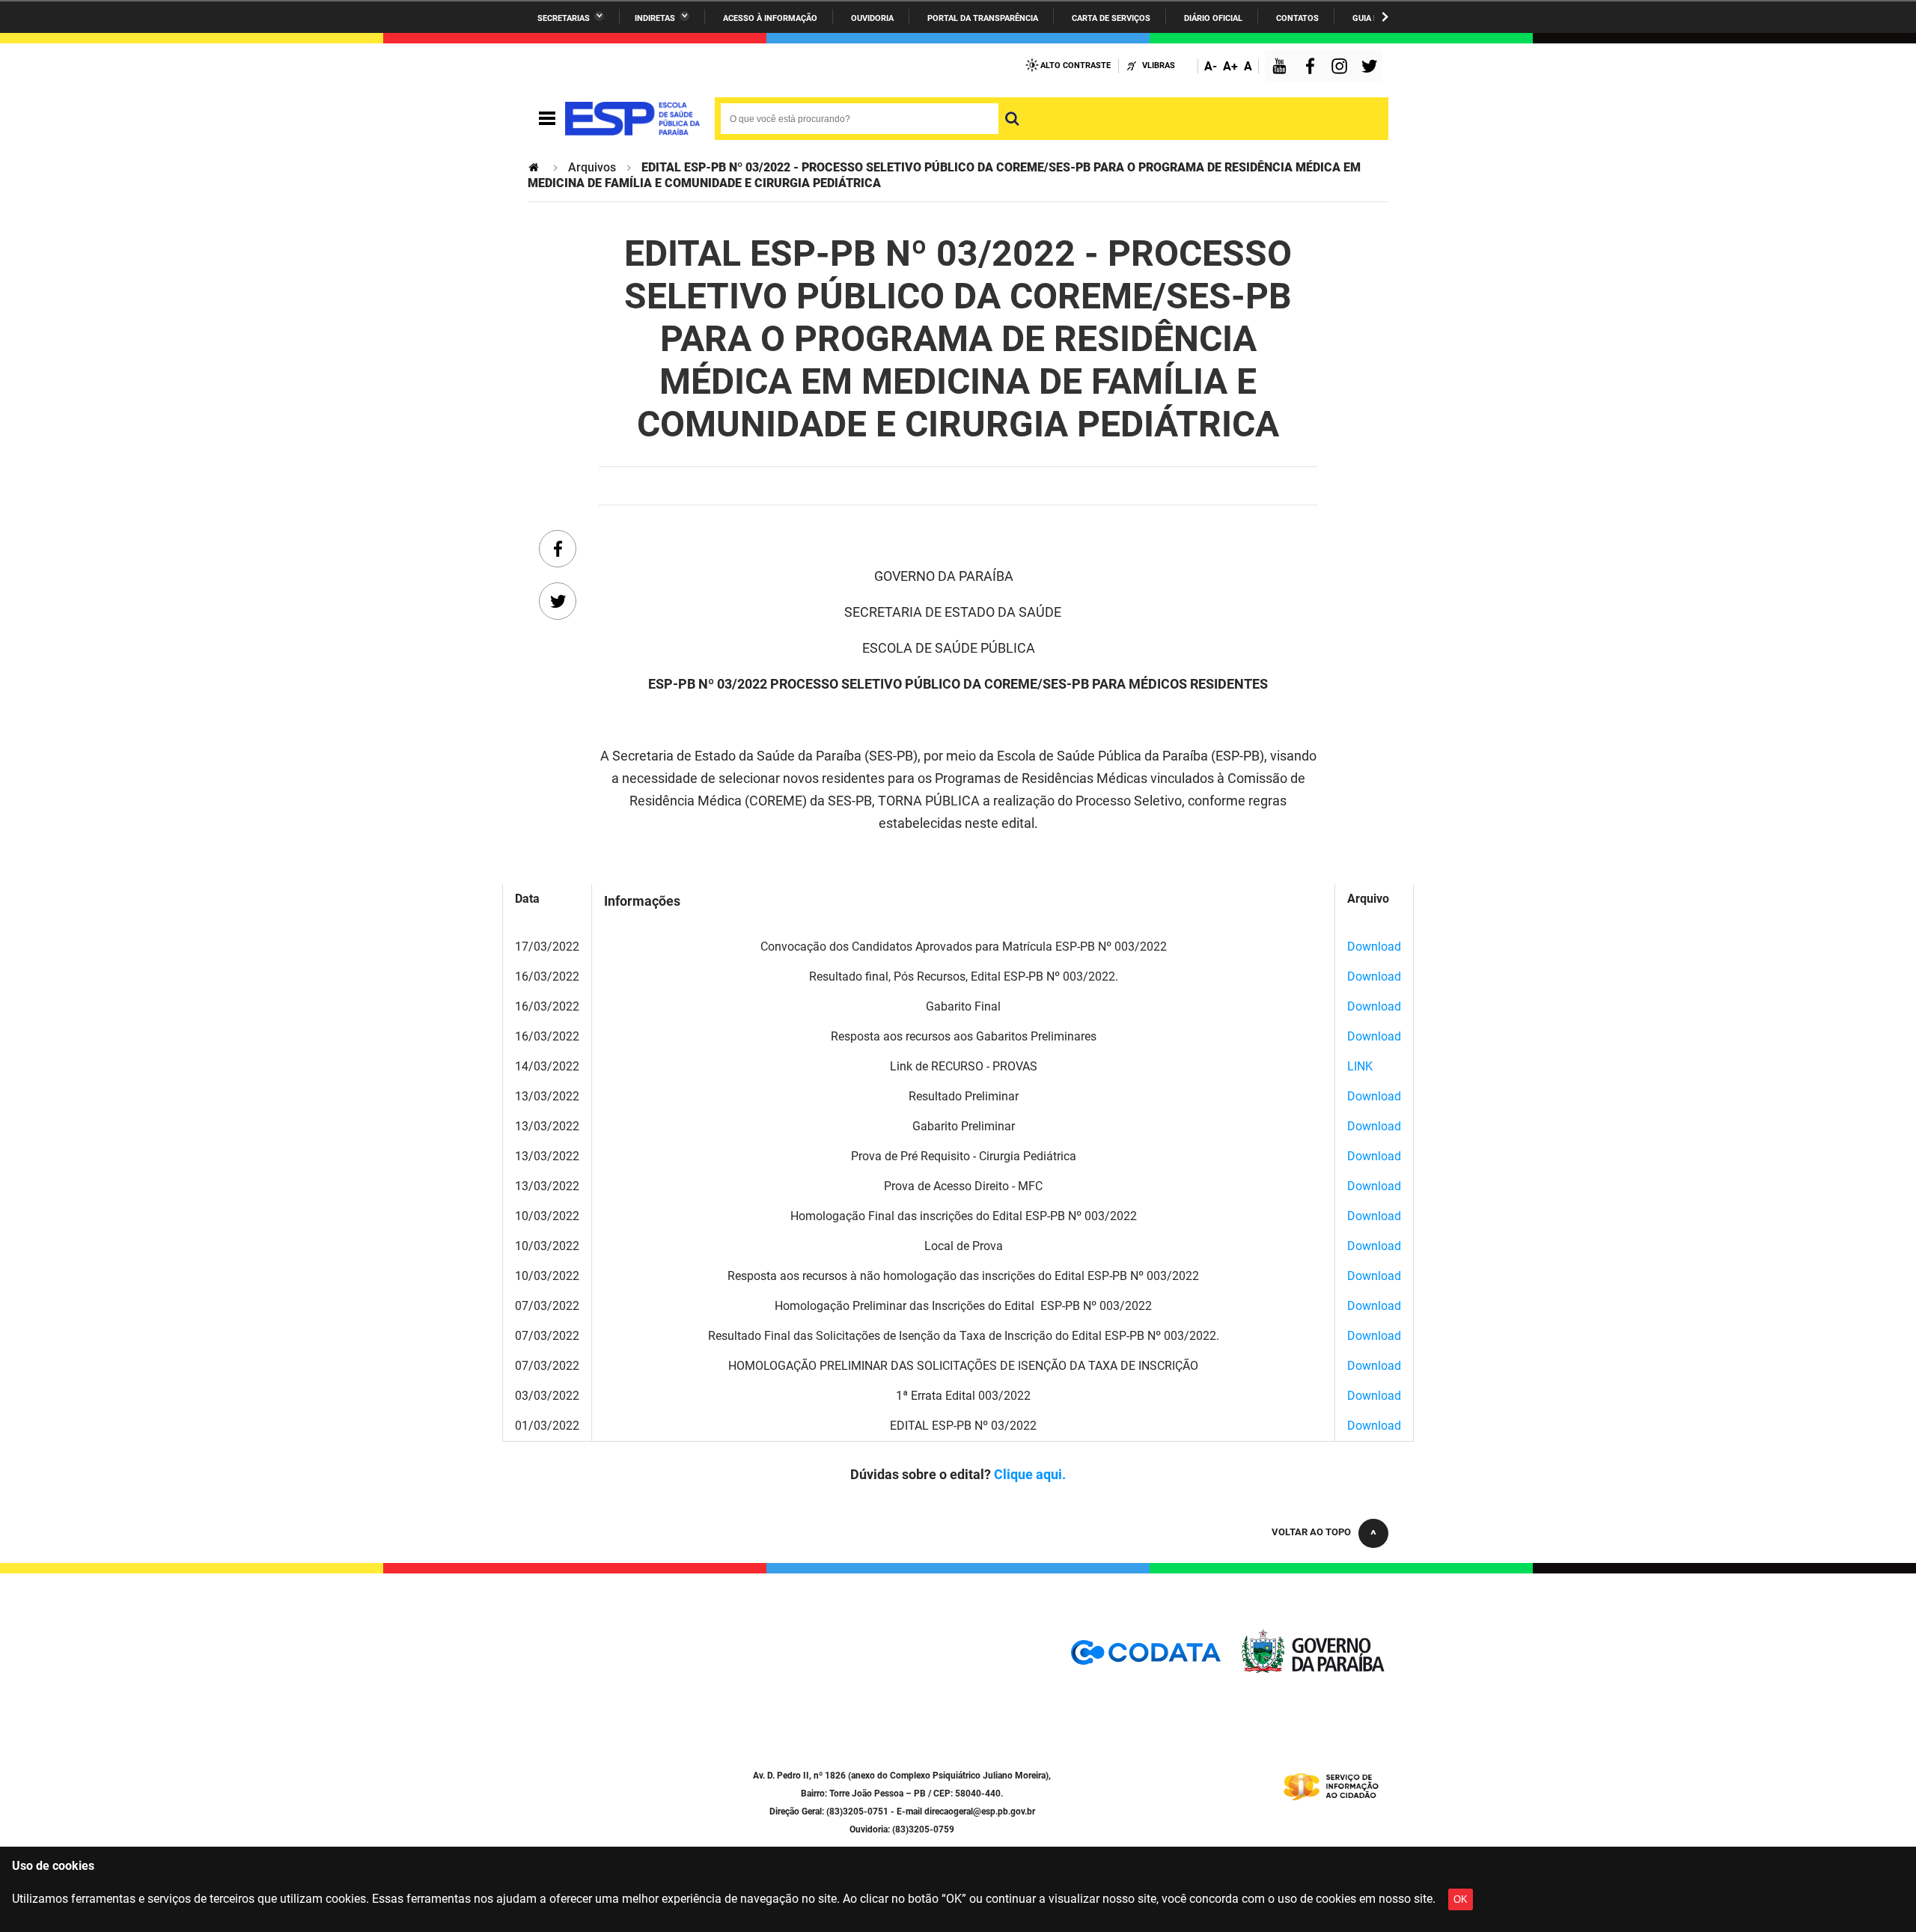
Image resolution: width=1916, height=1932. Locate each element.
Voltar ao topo (1311, 1532)
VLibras (1159, 65)
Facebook (1314, 68)
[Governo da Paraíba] (1314, 1670)
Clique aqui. (1030, 1474)
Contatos (1297, 18)
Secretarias (564, 18)
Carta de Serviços (1111, 18)
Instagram (1341, 68)
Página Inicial (535, 167)
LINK (1360, 1066)
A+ (1230, 66)
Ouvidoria (872, 18)
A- (1211, 66)
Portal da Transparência (983, 18)
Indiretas (655, 18)
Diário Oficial (1213, 18)
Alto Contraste (1076, 65)
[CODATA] (1146, 1658)
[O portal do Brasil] (632, 119)
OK (1461, 1899)
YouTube (1281, 68)
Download (1374, 947)
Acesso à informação (770, 18)
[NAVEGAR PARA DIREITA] (1385, 17)
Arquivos (592, 167)
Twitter (1372, 68)
